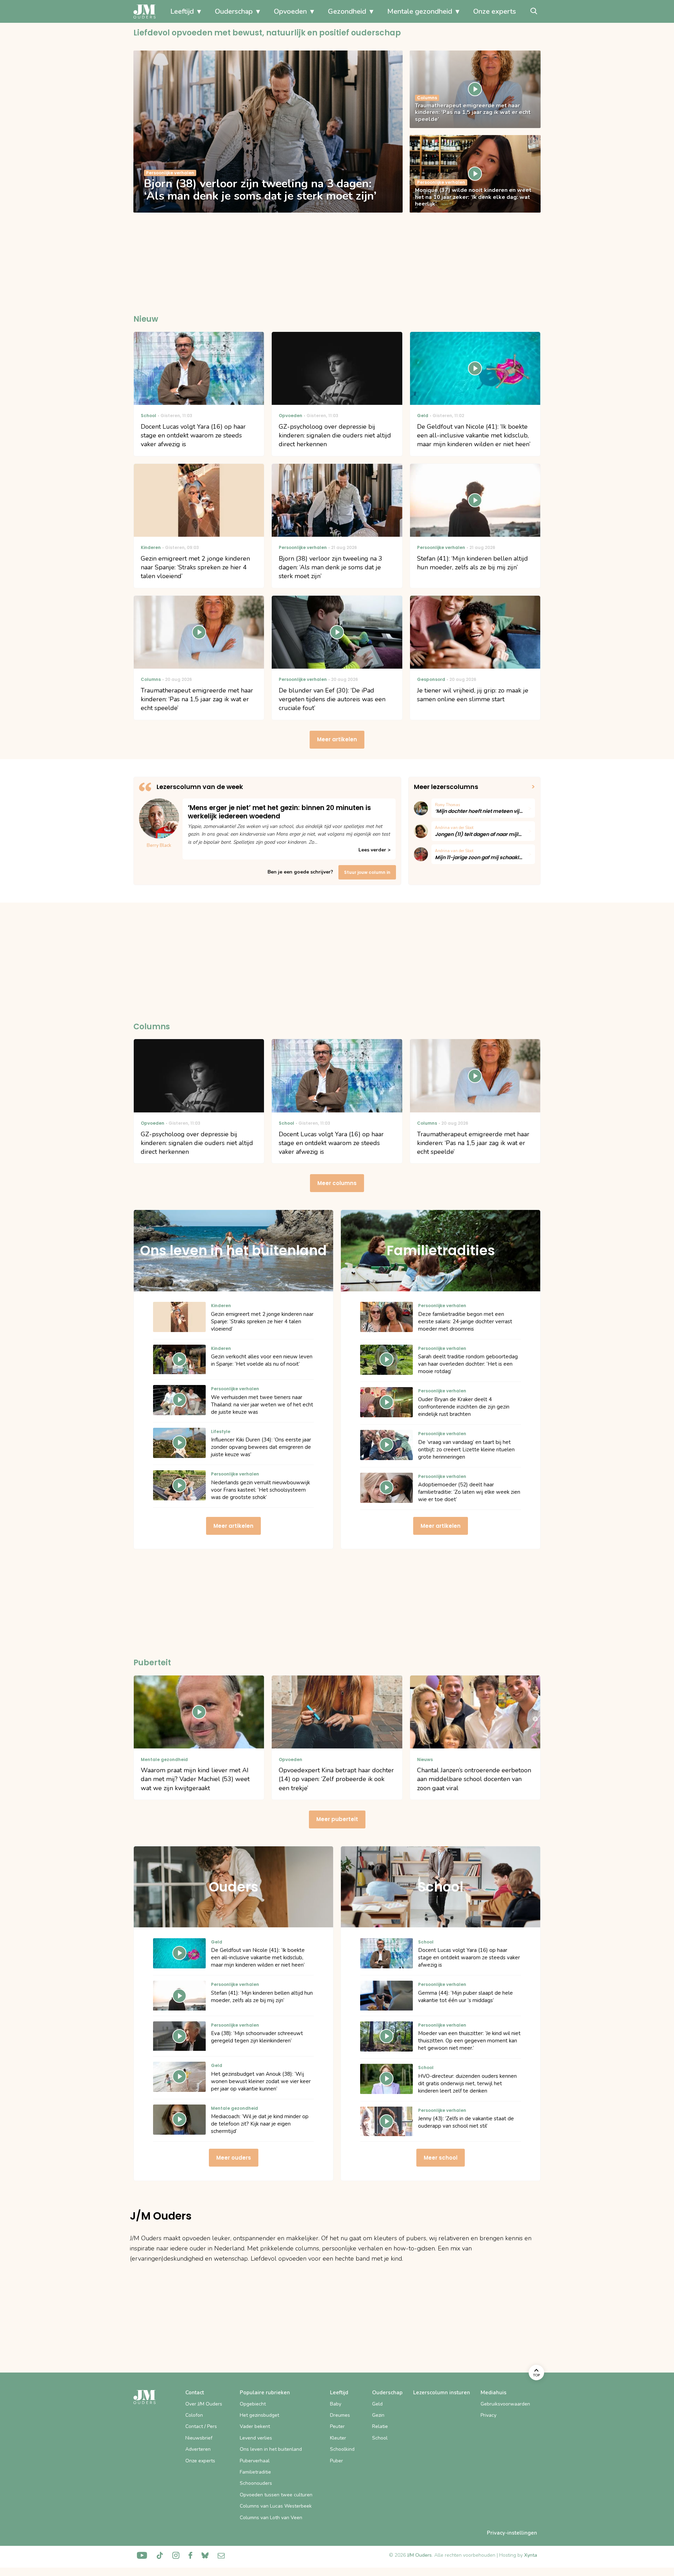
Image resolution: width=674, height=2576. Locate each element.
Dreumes (340, 2415)
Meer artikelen (337, 739)
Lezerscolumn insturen (442, 2393)
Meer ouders (234, 2158)
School (380, 2438)
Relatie (380, 2426)
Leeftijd (182, 11)
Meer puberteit (337, 1819)
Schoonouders (256, 2483)
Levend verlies (256, 2438)
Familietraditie (255, 2472)
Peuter (337, 2426)
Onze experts (495, 11)
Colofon (194, 2415)
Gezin (378, 2415)
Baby (336, 2404)
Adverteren (198, 2449)
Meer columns (337, 1183)
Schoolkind (342, 2449)
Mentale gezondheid (420, 11)
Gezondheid (347, 11)
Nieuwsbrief (199, 2438)
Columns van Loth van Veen (271, 2518)
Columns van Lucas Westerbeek (276, 2506)
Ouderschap (234, 11)
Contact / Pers (201, 2426)
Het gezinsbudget (259, 2415)
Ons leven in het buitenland (271, 2449)
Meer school (441, 2158)
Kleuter (338, 2438)
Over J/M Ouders (204, 2404)
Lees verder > (374, 850)
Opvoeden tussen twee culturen (276, 2495)
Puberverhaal (255, 2461)
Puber (336, 2461)
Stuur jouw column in (367, 872)
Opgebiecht (253, 2404)
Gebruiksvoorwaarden (505, 2404)
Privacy (488, 2415)
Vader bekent (255, 2426)
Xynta (531, 2555)
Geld (377, 2404)
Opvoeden (290, 11)
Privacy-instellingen (512, 2533)
